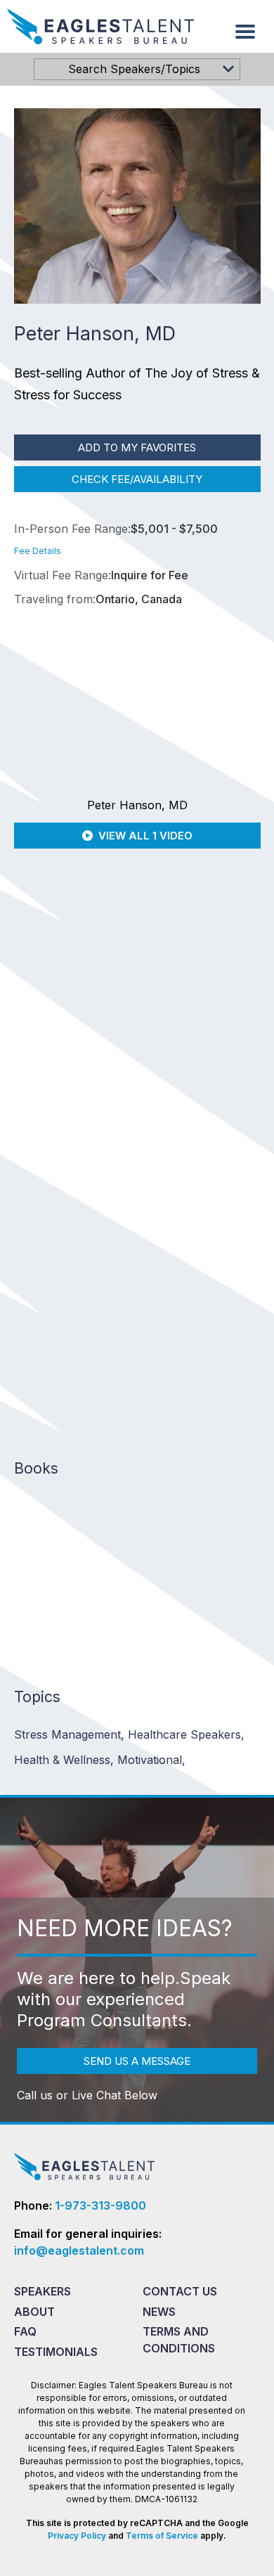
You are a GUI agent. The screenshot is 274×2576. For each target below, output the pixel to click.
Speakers (43, 2291)
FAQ (25, 2331)
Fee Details (38, 551)
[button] (245, 32)
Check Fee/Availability (137, 479)
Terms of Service (162, 2536)
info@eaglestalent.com (79, 2250)
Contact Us (180, 2291)
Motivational (151, 1760)
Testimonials (56, 2352)
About (34, 2312)
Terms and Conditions (179, 2340)
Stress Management (69, 1734)
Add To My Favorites (137, 447)
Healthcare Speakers (186, 1734)
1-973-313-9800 (100, 2205)
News (159, 2312)
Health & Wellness (64, 1760)
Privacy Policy (77, 2536)
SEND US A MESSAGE (137, 2061)
